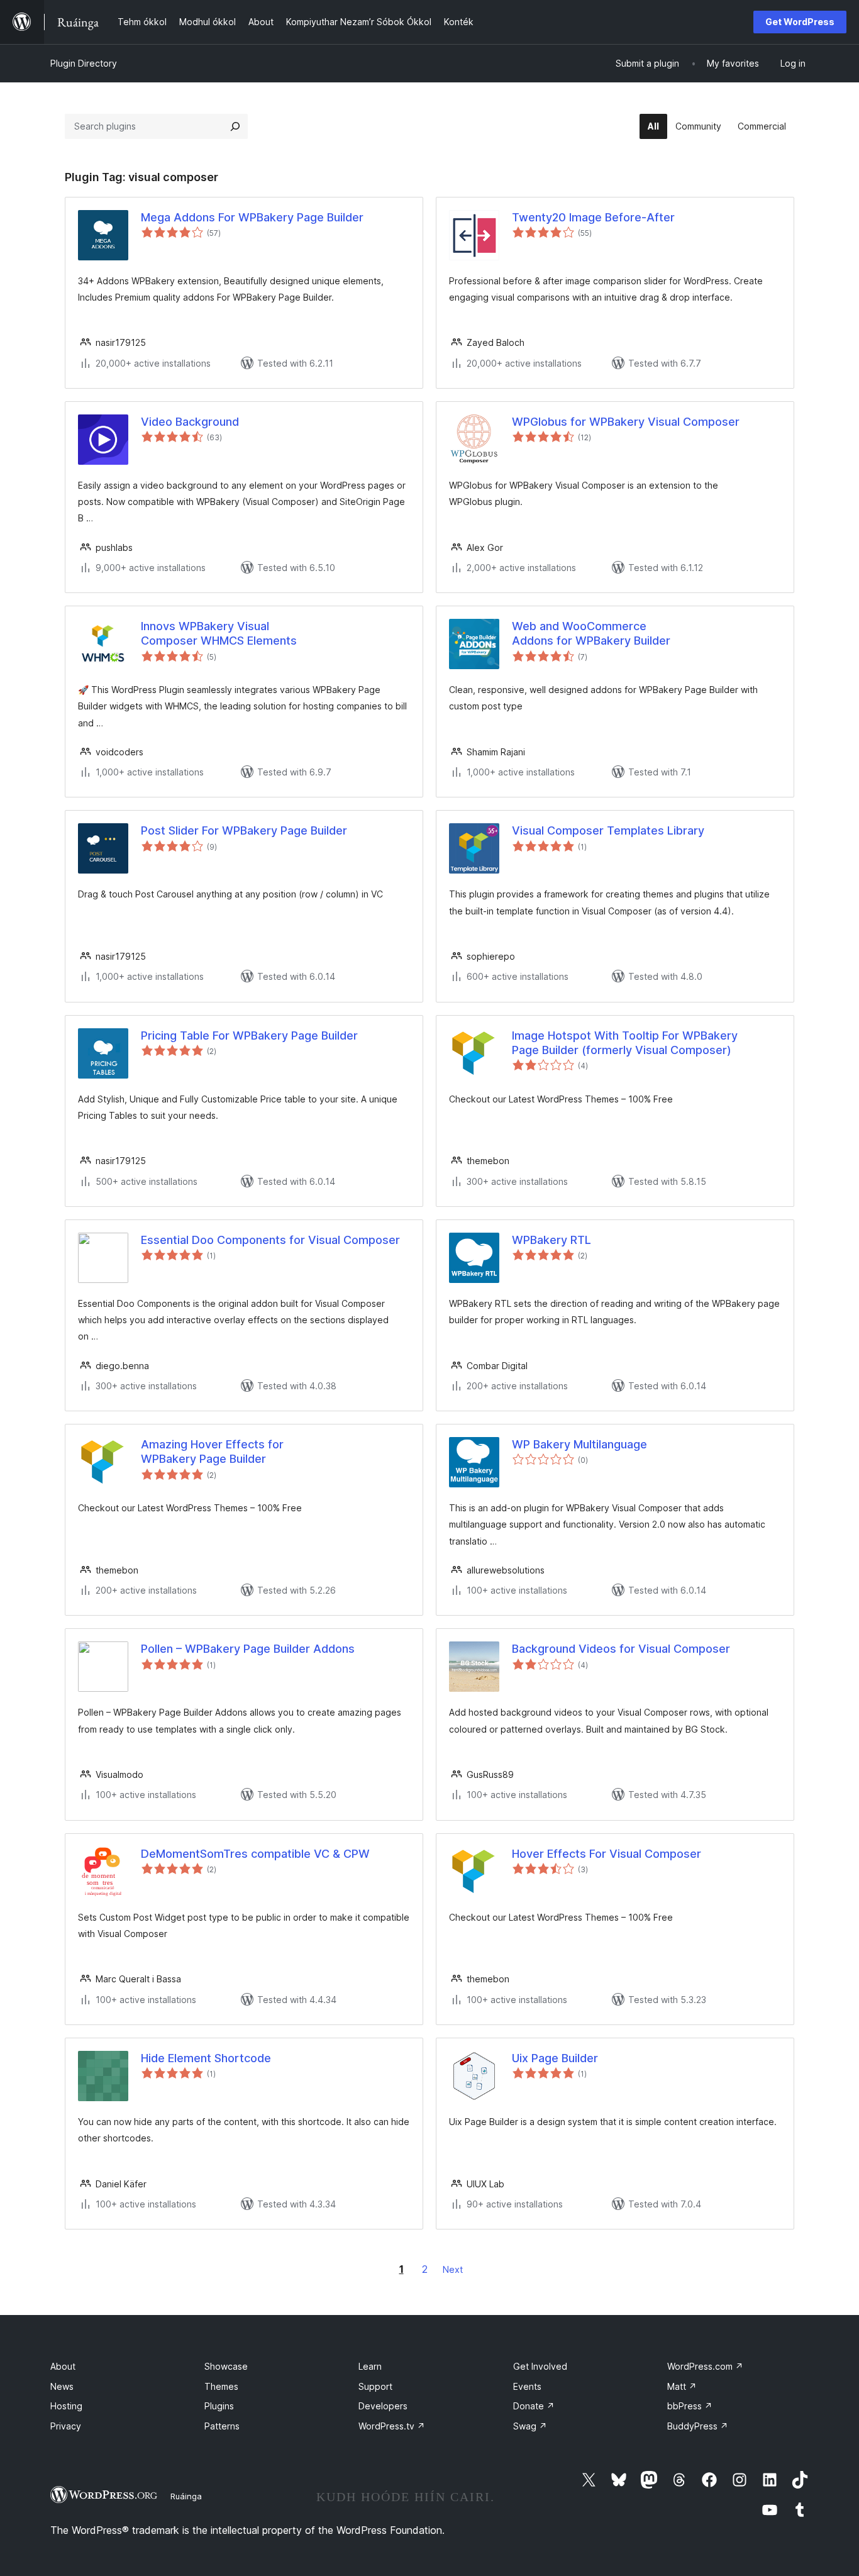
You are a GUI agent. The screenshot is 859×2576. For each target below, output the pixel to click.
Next (453, 2269)
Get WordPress (800, 22)
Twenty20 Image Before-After (593, 217)
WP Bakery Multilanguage (579, 1444)
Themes (221, 2386)
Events (527, 2386)
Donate (534, 2406)
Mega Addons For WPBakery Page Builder (252, 217)
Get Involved (540, 2366)
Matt (682, 2386)
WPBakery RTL (551, 1240)
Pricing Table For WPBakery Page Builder (249, 1035)
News (62, 2386)
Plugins (219, 2406)
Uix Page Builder (555, 2058)
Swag (530, 2426)
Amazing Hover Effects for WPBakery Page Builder (212, 1452)
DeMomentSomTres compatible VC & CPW (255, 1854)
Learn (370, 2366)
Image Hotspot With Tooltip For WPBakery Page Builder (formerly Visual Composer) (625, 1043)
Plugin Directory (84, 63)
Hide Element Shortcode (206, 2058)
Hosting (66, 2406)
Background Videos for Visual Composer (621, 1649)
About (63, 2366)
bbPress (690, 2406)
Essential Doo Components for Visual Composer (270, 1240)
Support (375, 2386)
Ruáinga (186, 2496)
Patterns (222, 2426)
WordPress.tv (392, 2426)
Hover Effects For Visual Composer (607, 1854)
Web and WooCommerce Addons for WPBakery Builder (591, 633)
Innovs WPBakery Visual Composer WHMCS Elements (219, 633)
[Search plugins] (235, 126)
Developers (383, 2406)
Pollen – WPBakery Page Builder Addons (248, 1649)
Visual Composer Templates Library (608, 830)
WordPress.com (705, 2366)
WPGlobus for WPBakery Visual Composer (626, 422)
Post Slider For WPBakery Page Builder (244, 830)
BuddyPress (698, 2426)
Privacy (66, 2426)
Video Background (190, 422)
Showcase (226, 2366)
